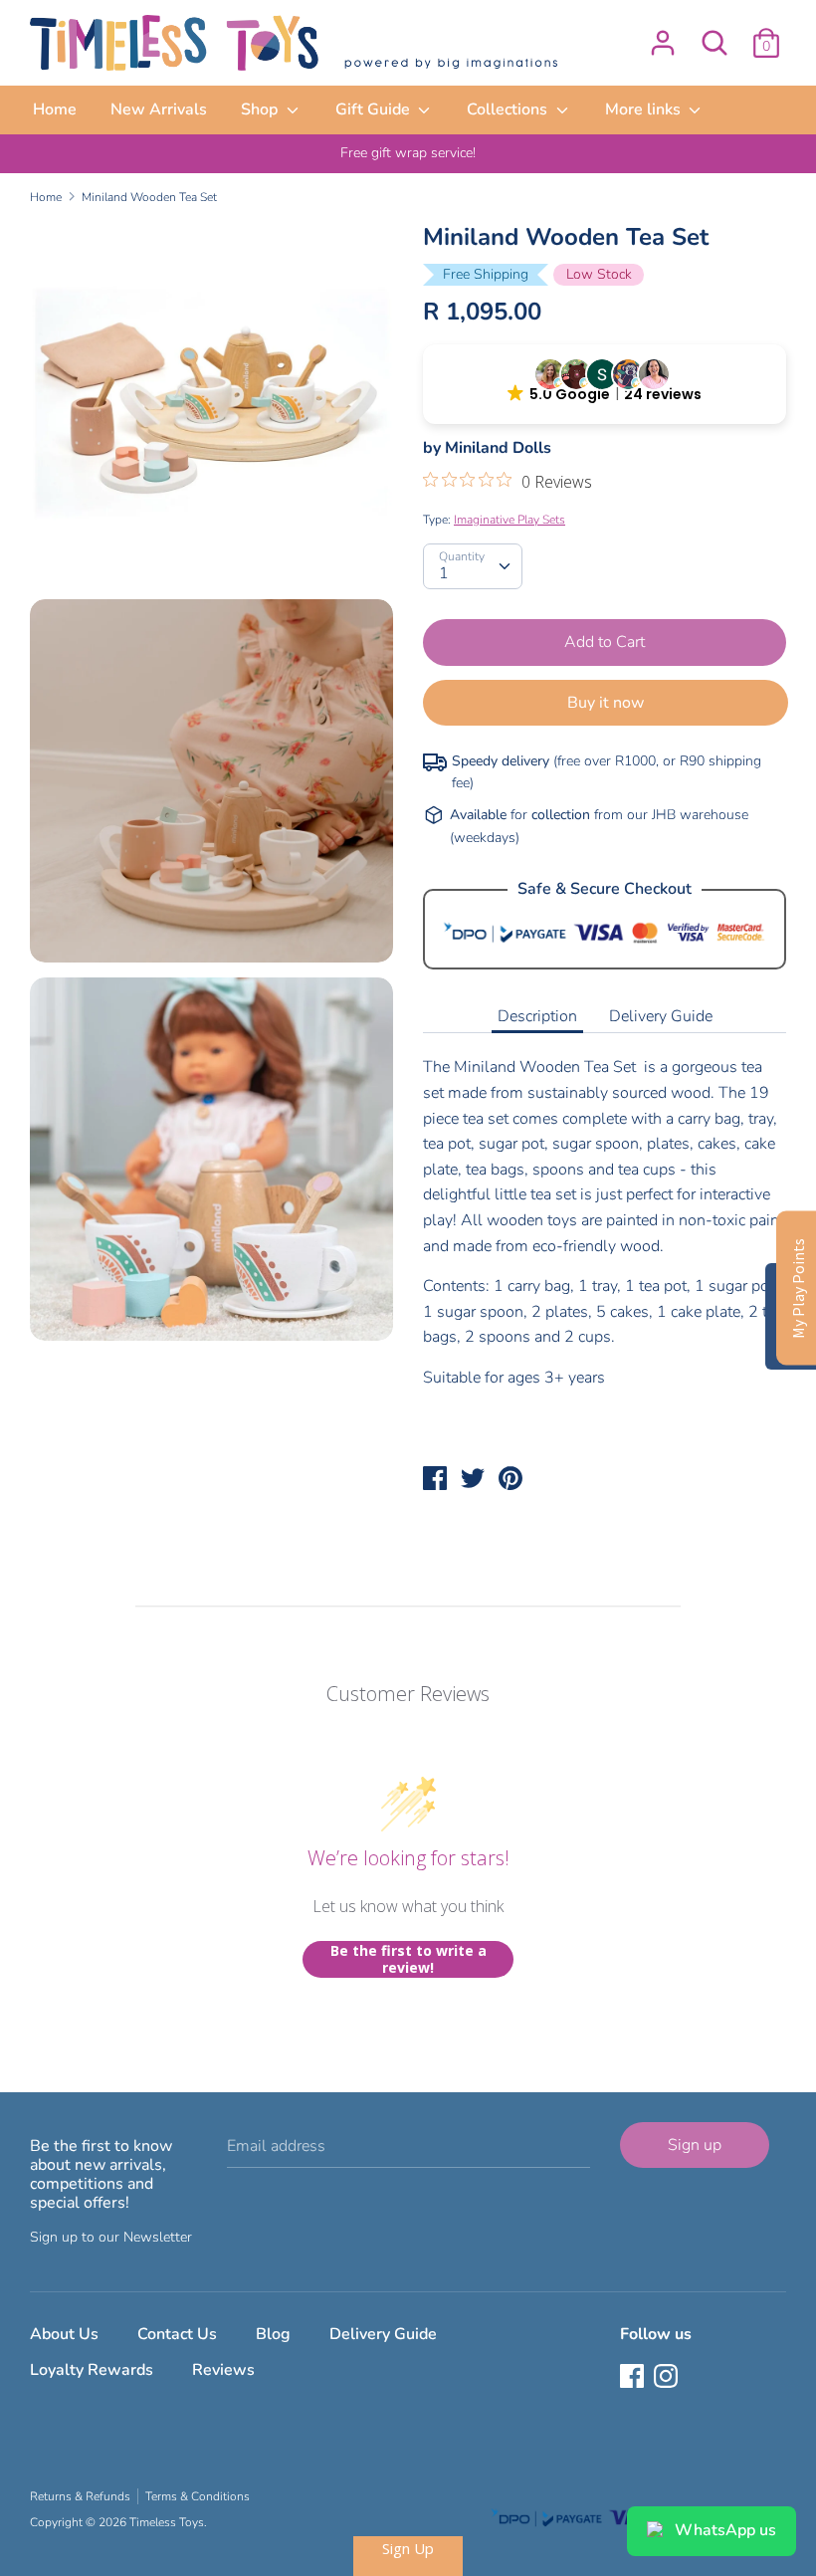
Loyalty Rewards (92, 2370)
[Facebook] (634, 2378)
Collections (509, 109)
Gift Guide (375, 109)
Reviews (223, 2370)
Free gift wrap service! (408, 153)
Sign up (695, 2145)
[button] (605, 384)
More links (645, 109)
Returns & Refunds (80, 2496)
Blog (273, 2334)
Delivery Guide (661, 1016)
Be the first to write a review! (408, 1959)
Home (55, 109)
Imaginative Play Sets (510, 520)
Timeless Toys (167, 2522)
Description (537, 1016)
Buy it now (606, 703)
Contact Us (177, 2334)
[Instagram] (668, 2378)
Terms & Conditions (198, 2496)
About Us (64, 2334)
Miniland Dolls (498, 448)
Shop (261, 109)
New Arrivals (159, 109)
